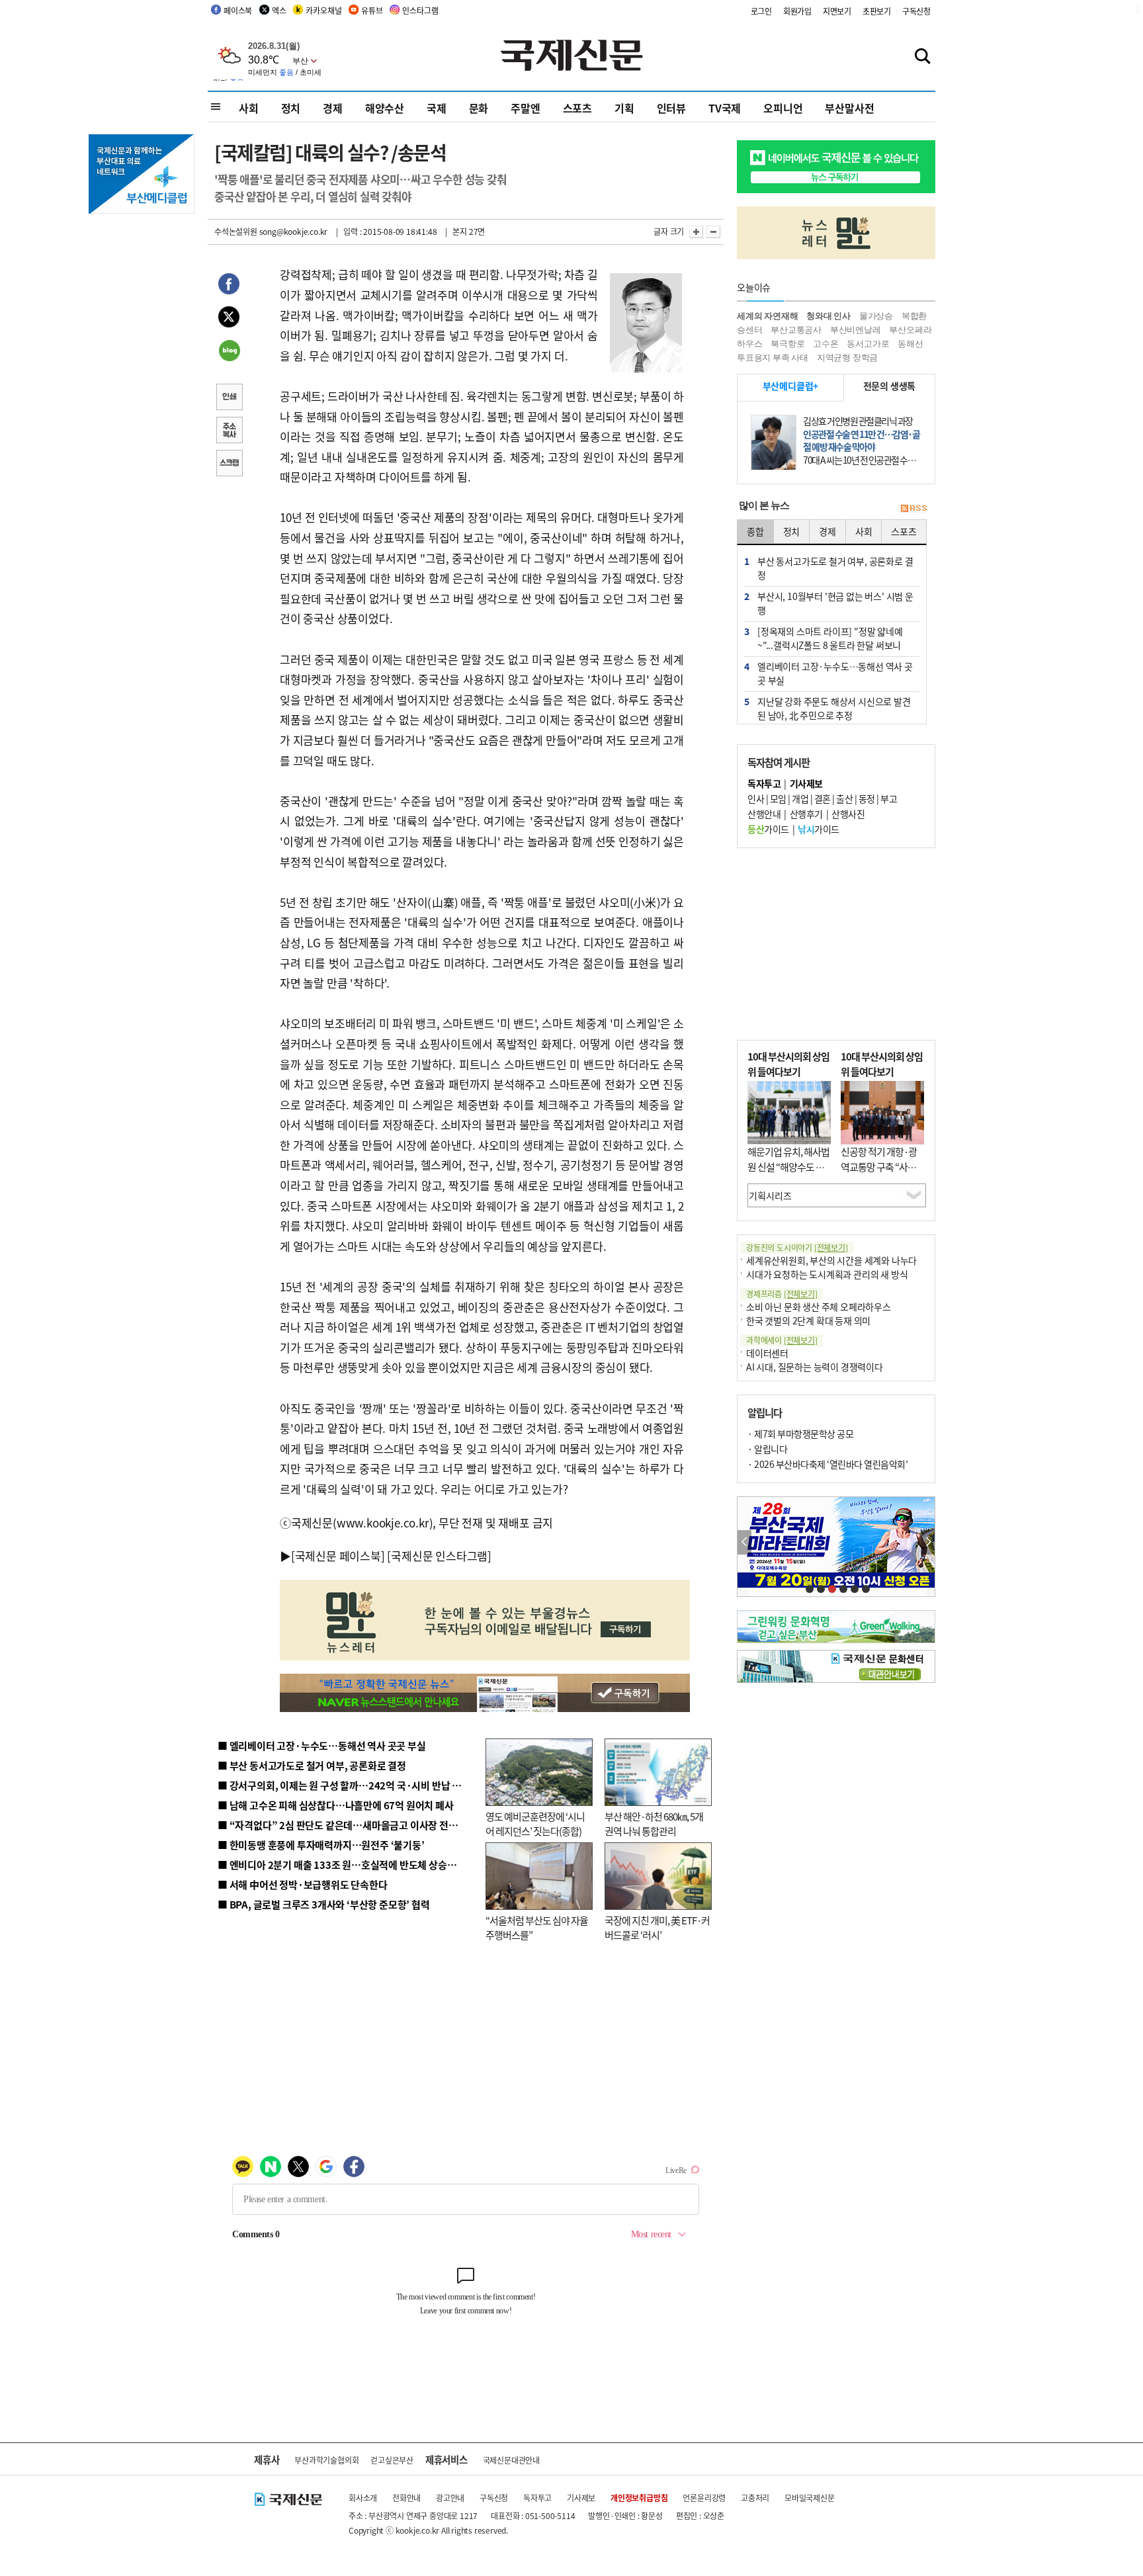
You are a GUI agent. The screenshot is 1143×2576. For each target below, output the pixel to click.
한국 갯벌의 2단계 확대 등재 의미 (808, 1320)
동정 (867, 798)
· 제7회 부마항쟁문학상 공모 (800, 1434)
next (928, 1542)
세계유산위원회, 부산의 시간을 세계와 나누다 (831, 1260)
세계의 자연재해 (767, 316)
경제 (333, 108)
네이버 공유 (229, 352)
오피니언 (783, 108)
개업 (800, 798)
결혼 (823, 798)
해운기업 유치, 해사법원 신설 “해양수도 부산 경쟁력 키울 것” (788, 1166)
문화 (479, 108)
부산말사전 (849, 108)
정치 (291, 108)
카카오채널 (323, 10)
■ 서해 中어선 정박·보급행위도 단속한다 (303, 1884)
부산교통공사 (796, 330)
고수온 (825, 344)
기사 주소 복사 (229, 431)
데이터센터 (767, 1353)
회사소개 (363, 2498)
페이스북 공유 (229, 286)
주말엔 (525, 108)
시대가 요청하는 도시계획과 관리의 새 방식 (827, 1274)
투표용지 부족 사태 (773, 358)
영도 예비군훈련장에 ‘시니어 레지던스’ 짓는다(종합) (535, 1824)
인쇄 (229, 398)
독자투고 (537, 2498)
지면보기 (837, 11)
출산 (844, 798)
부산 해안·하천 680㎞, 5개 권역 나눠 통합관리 (654, 1824)
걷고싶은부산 (392, 2460)
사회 (249, 108)
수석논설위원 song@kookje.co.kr (271, 231)
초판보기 (877, 11)
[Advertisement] (836, 944)
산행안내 (764, 814)
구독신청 (916, 11)
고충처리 (755, 2498)
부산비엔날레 (856, 330)
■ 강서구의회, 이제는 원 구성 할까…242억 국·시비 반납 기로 (344, 1785)
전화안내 (406, 2498)
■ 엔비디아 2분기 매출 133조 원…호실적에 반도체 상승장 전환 (347, 1865)
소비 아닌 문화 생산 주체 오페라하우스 (819, 1307)
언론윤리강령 (704, 2498)
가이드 (768, 829)
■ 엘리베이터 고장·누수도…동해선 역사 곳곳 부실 (322, 1745)
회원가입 (797, 11)
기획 (624, 108)
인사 (756, 798)
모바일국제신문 (810, 2498)
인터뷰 (671, 108)
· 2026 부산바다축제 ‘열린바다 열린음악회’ (827, 1464)
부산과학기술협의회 (326, 2460)
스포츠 (577, 108)
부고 (889, 798)
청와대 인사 (828, 316)
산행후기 (806, 814)
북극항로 (787, 344)
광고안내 (450, 2498)
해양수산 (385, 108)
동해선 (910, 344)
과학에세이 (782, 1340)
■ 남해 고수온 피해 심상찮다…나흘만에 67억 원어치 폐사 (336, 1805)
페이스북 (238, 10)
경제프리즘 (782, 1294)
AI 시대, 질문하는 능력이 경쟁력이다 (815, 1367)
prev (744, 1542)
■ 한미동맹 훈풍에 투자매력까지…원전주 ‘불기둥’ (321, 1845)
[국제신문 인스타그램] (439, 1556)
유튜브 (372, 10)
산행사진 (848, 814)
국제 (437, 108)
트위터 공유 (229, 319)
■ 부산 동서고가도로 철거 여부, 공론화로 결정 (312, 1765)
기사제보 (581, 2498)
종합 (755, 531)
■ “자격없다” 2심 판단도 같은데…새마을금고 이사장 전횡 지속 (348, 1825)
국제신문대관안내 (511, 2460)
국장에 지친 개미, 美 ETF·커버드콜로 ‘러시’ (657, 1928)
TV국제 (725, 108)
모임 (778, 798)
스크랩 (229, 464)
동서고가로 (868, 344)
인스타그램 (420, 10)
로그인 (761, 11)
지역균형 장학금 (847, 358)
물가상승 (876, 316)
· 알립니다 (767, 1449)
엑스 (279, 10)
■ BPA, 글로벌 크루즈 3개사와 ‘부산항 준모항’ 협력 (324, 1904)
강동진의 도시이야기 (797, 1247)
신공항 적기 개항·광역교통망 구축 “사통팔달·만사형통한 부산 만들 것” (882, 1174)
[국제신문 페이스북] (338, 1556)
